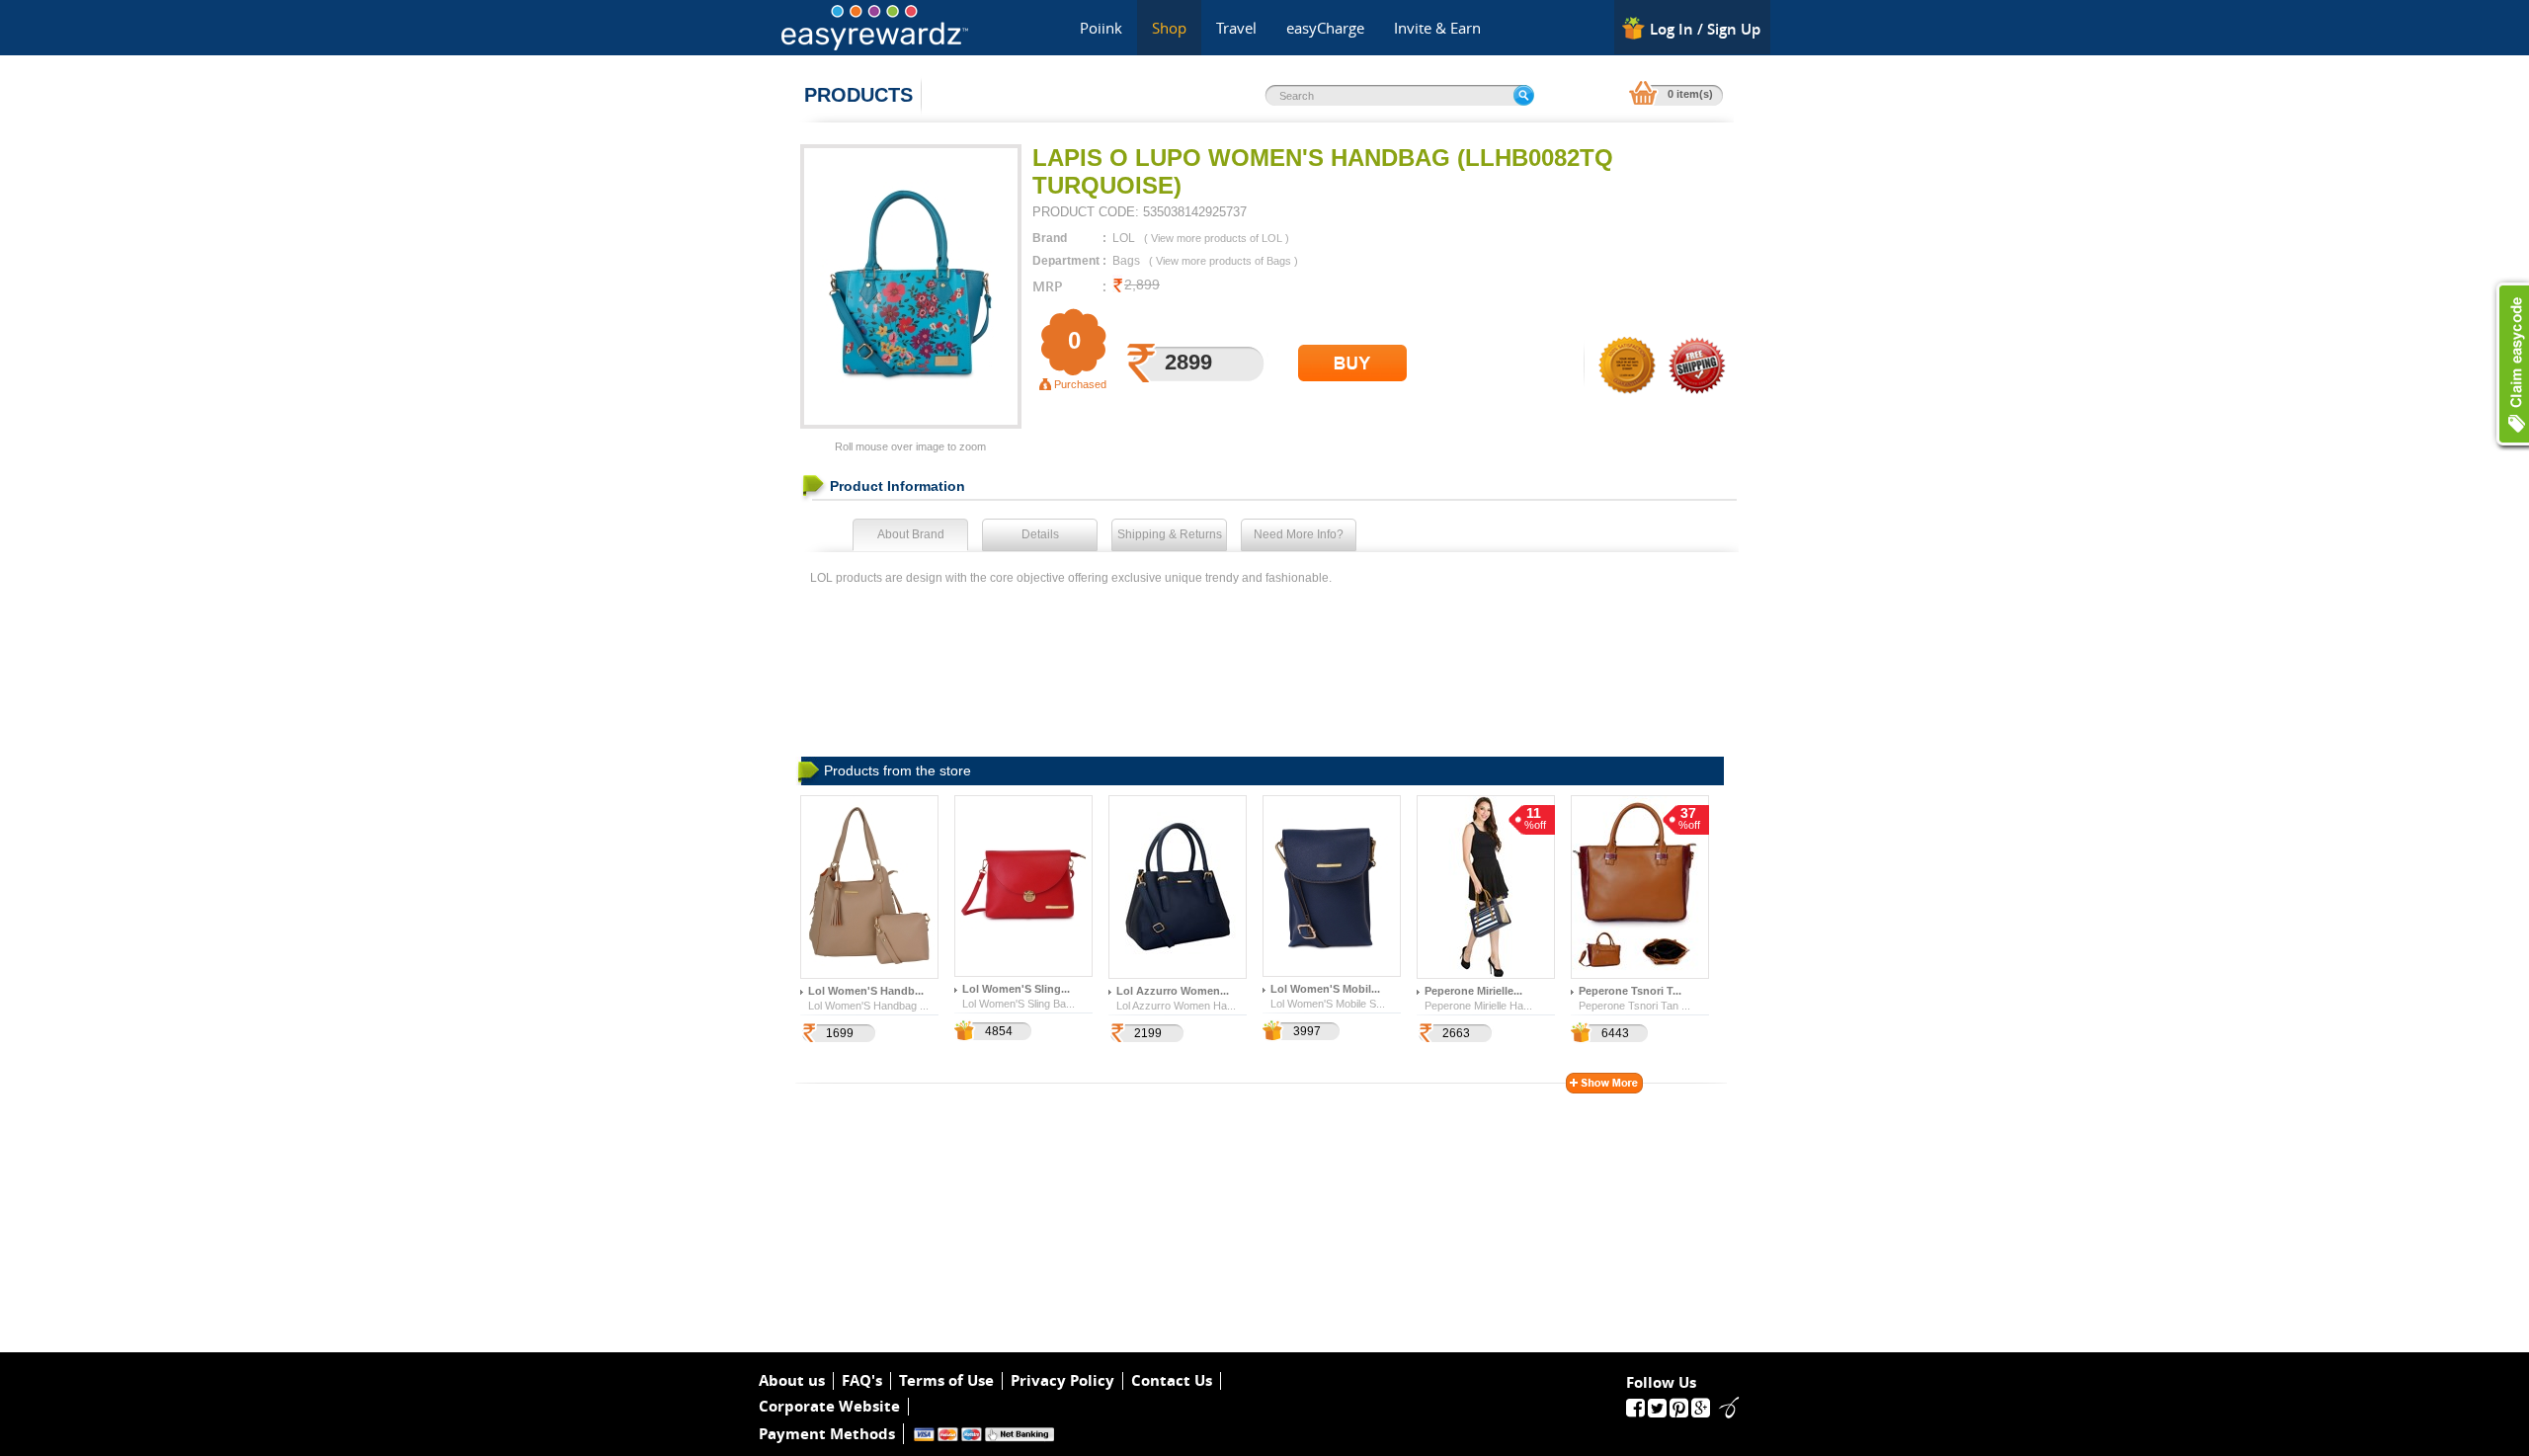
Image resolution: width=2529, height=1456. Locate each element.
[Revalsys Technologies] (1723, 1407)
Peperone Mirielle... (1473, 991)
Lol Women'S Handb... (866, 991)
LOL (1124, 238)
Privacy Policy (1062, 1381)
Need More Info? (1299, 534)
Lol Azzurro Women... (1173, 991)
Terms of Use (946, 1381)
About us (792, 1381)
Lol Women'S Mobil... (1325, 989)
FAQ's (862, 1381)
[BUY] (1352, 363)
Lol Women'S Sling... (1016, 989)
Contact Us (1172, 1381)
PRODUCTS (858, 95)
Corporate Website (829, 1407)
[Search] (1524, 95)
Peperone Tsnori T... (1630, 991)
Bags (1126, 261)
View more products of (1217, 238)
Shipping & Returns (1170, 534)
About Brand (911, 534)
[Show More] (1604, 1083)
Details (1040, 534)
